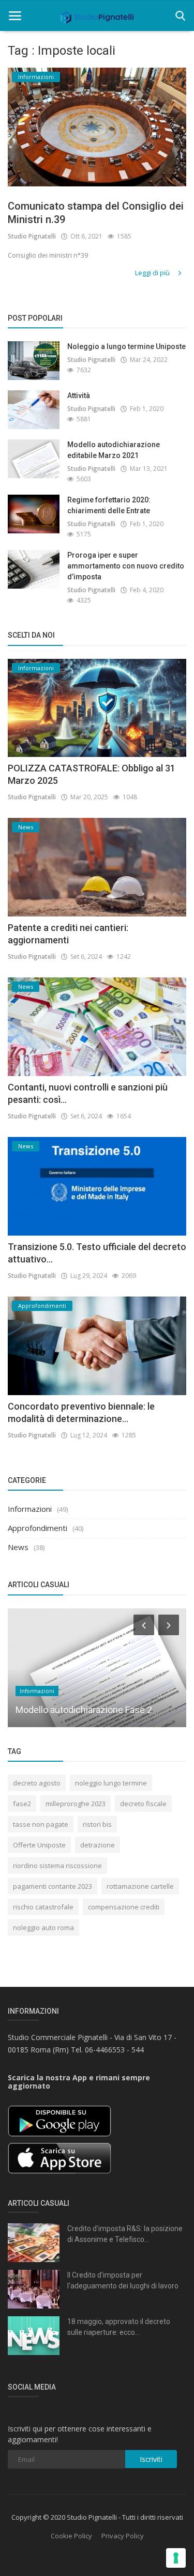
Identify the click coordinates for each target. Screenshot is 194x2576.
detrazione (98, 1845)
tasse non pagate (41, 1824)
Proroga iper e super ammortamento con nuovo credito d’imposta (126, 566)
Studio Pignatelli (32, 236)
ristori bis (97, 1824)
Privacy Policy (123, 2536)
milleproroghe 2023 (76, 1804)
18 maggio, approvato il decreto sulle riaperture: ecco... (119, 2327)
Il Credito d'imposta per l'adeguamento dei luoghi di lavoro (123, 2280)
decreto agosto (37, 1783)
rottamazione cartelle (140, 1886)
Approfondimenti (38, 1528)
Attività (79, 396)
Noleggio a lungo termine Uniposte (126, 346)
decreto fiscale (143, 1804)
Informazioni (30, 1509)
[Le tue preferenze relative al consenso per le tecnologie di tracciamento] (176, 2558)
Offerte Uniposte (39, 1845)
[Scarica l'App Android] (59, 2120)
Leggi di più (153, 273)
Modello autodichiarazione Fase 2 (84, 1710)
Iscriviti (151, 2459)
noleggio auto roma (43, 1927)
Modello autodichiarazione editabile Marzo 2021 (114, 450)
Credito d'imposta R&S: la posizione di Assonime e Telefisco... (125, 2234)
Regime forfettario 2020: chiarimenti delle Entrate (109, 505)
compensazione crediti (124, 1907)
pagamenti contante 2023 (53, 1886)
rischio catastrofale (43, 1907)
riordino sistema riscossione (57, 1866)
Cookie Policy (71, 2536)
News (18, 1547)
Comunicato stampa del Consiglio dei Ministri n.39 (96, 213)
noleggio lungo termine (111, 1783)
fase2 (22, 1804)
